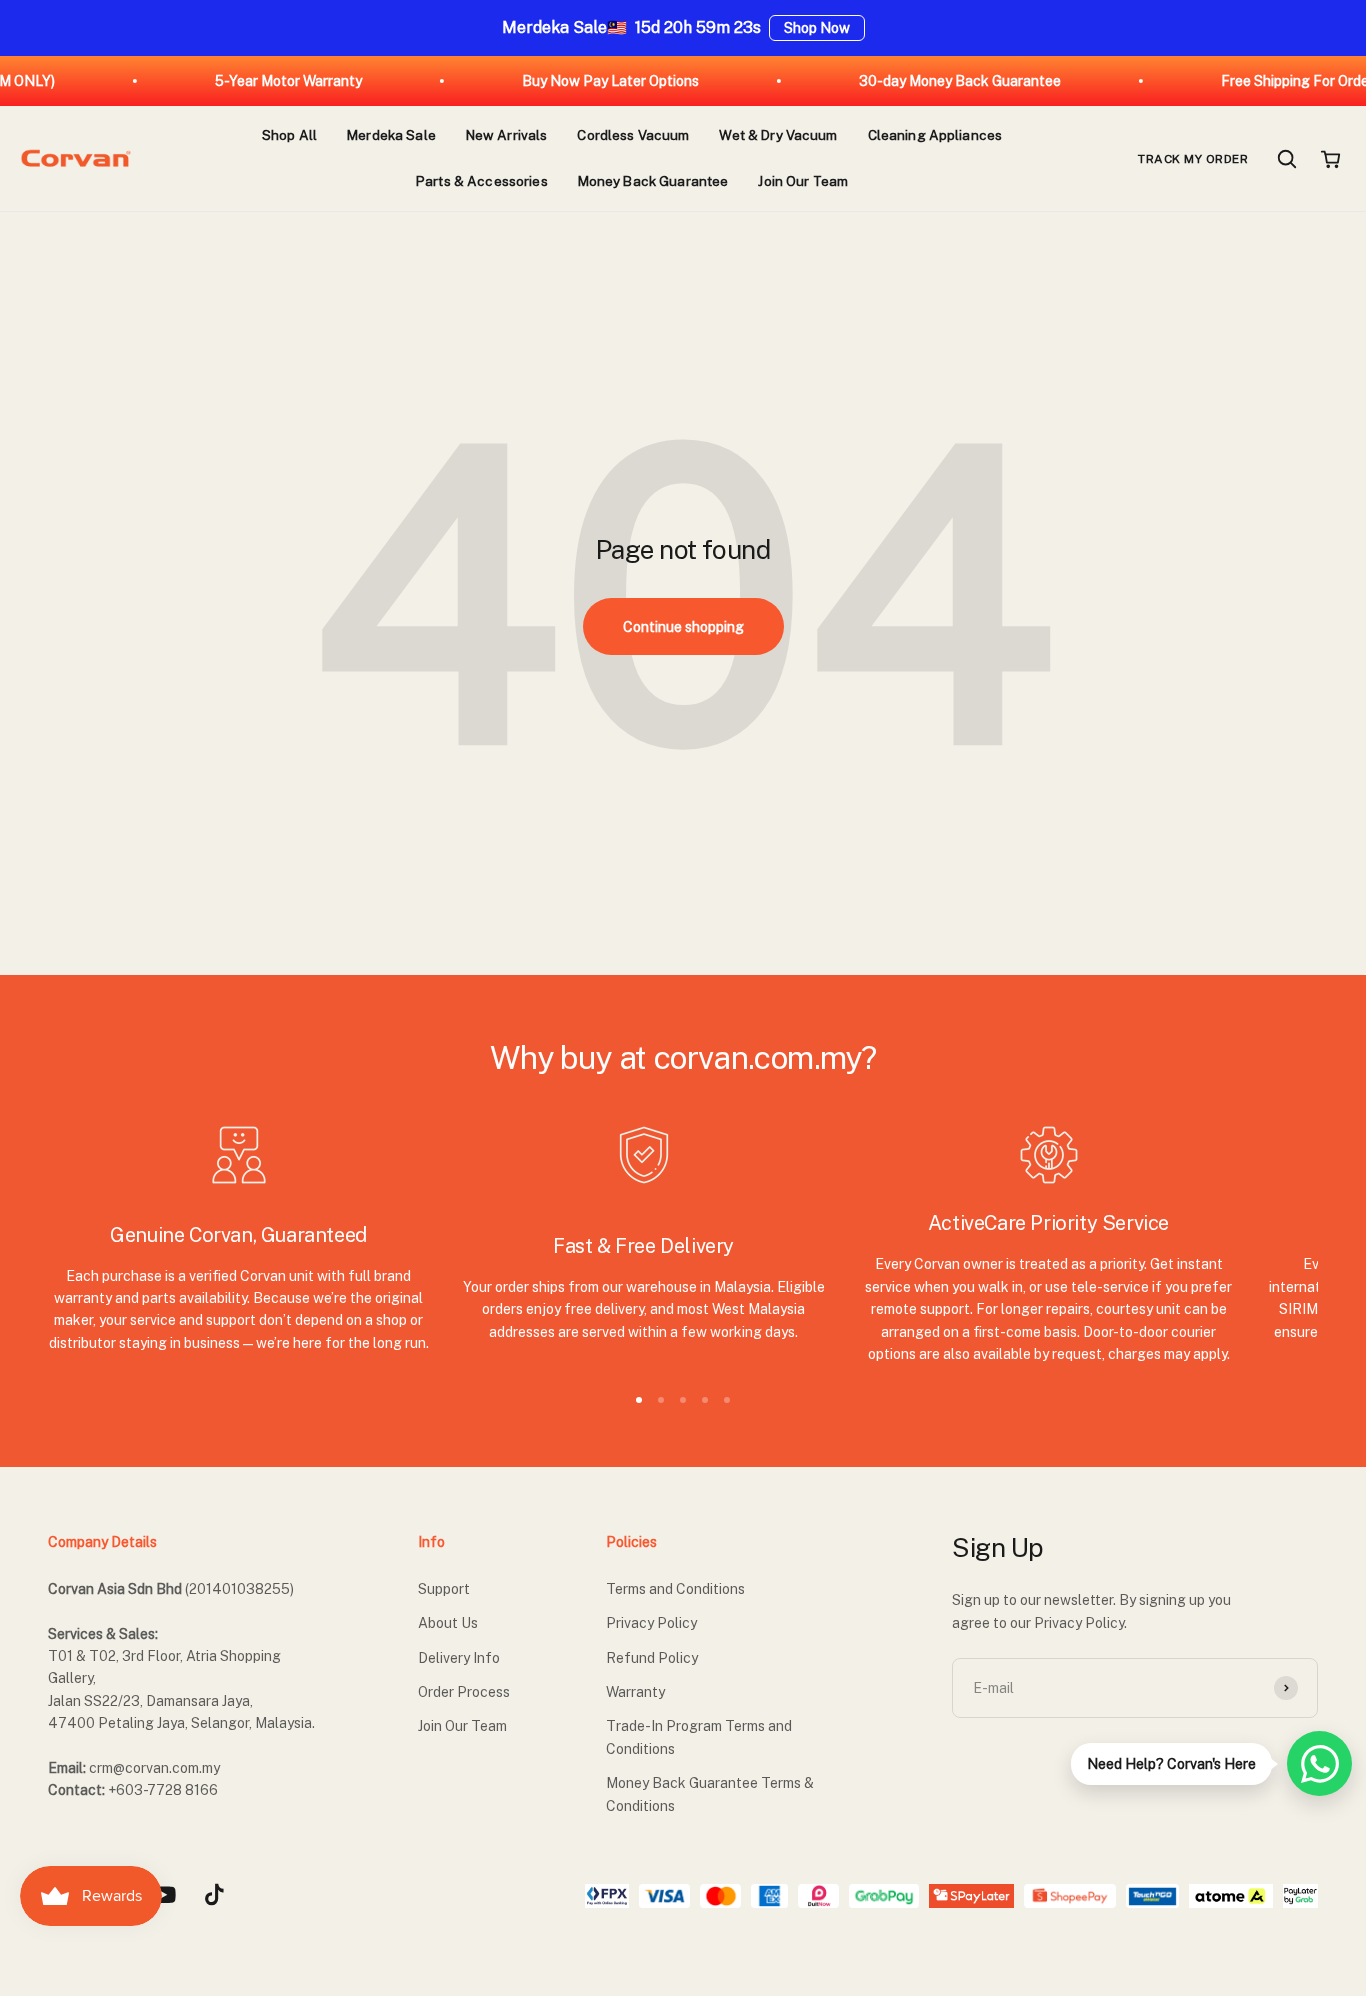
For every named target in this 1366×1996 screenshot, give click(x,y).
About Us (448, 1623)
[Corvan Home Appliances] (76, 159)
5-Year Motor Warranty (261, 81)
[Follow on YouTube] (163, 1894)
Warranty (635, 1692)
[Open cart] (1331, 159)
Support (444, 1589)
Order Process (464, 1692)
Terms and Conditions (675, 1589)
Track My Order (1193, 159)
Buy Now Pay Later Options (583, 81)
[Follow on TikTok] (214, 1894)
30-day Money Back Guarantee (933, 81)
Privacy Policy (651, 1623)
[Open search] (1287, 159)
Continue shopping (683, 627)
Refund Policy (652, 1658)
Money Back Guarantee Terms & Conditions (710, 1794)
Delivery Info (459, 1658)
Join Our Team (462, 1726)
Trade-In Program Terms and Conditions (699, 1737)
